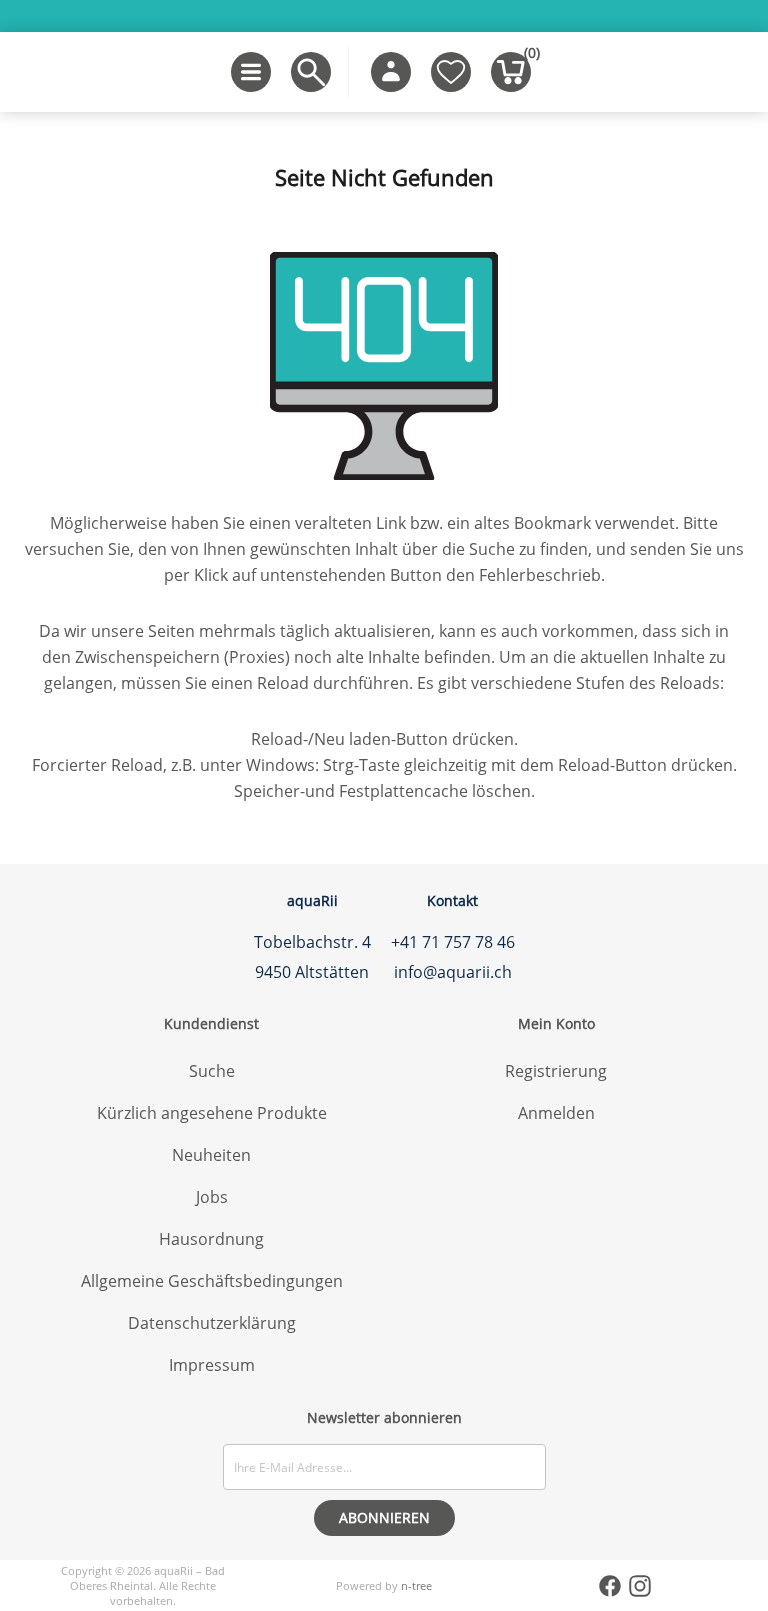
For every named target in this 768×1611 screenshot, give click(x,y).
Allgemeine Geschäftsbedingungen (212, 1281)
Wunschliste (451, 72)
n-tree (416, 1585)
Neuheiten (211, 1155)
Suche (212, 1071)
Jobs (212, 1197)
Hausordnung (211, 1239)
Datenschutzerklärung (212, 1323)
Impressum (212, 1365)
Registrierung (556, 1071)
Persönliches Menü (391, 72)
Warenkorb (527, 57)
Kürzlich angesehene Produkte (212, 1113)
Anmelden (556, 1113)
